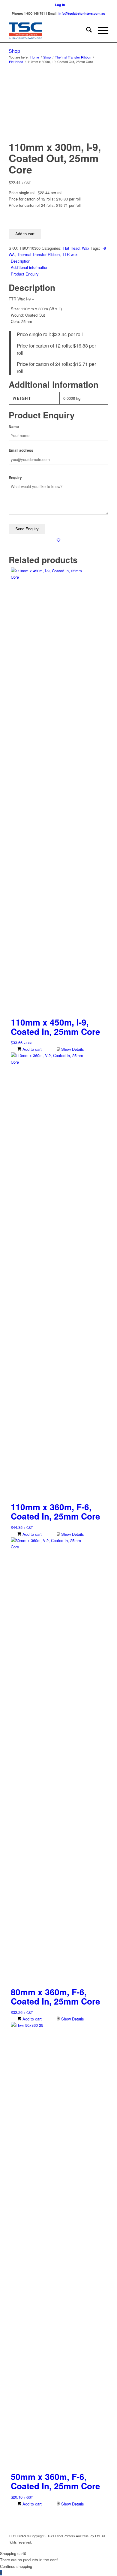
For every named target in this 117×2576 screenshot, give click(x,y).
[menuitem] (60, 5)
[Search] (86, 30)
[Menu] (100, 30)
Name (14, 427)
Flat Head (71, 248)
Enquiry (15, 478)
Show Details (72, 1049)
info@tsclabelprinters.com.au (82, 13)
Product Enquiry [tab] (25, 274)
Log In (60, 5)
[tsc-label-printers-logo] (48, 30)
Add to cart (25, 234)
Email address (21, 450)
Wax (86, 248)
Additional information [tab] (30, 267)
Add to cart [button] (31, 1049)
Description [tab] (21, 261)
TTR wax (70, 254)
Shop (14, 51)
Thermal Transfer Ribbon (38, 254)
